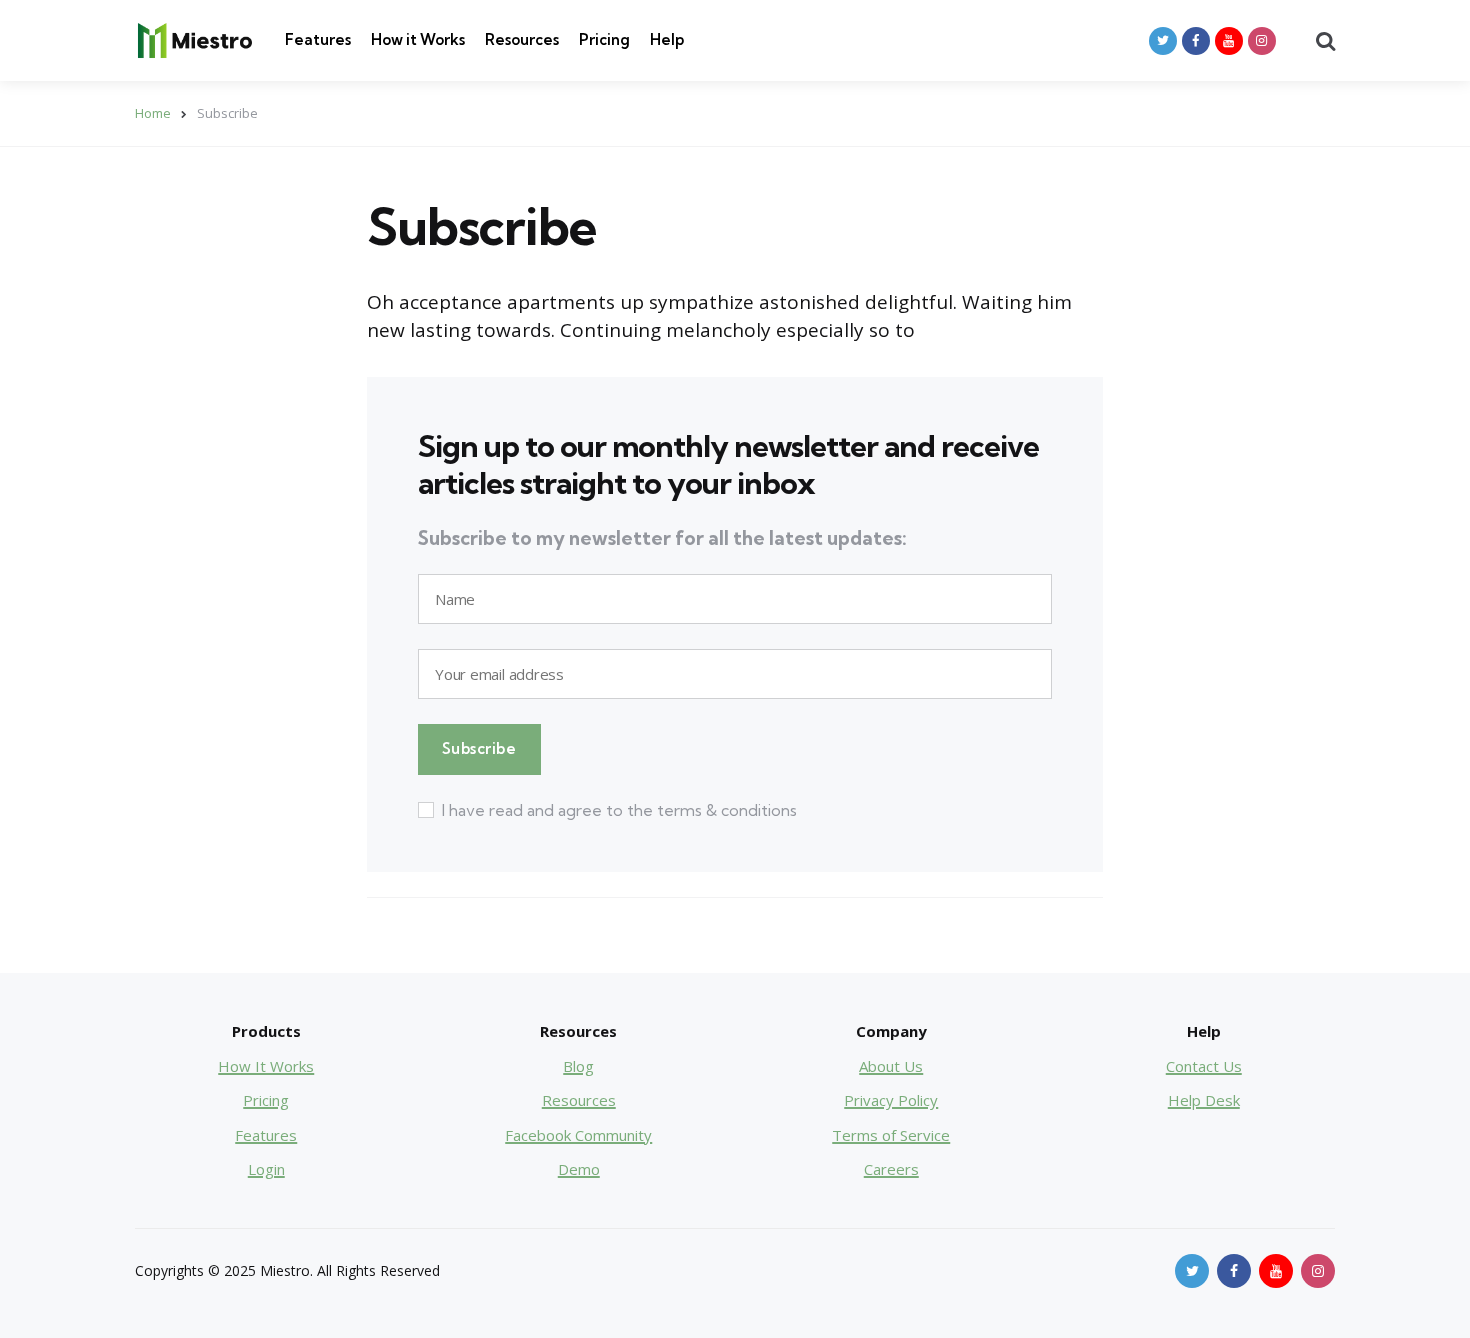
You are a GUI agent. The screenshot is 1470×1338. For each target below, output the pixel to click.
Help (667, 39)
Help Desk (1204, 1100)
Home (153, 113)
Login (266, 1169)
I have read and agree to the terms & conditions (619, 810)
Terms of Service (891, 1135)
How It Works (266, 1066)
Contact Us (1204, 1066)
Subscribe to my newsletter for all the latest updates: (662, 539)
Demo (579, 1169)
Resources (522, 39)
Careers (891, 1169)
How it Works (418, 39)
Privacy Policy (891, 1100)
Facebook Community (578, 1135)
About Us (891, 1066)
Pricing (604, 39)
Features (318, 39)
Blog (578, 1066)
